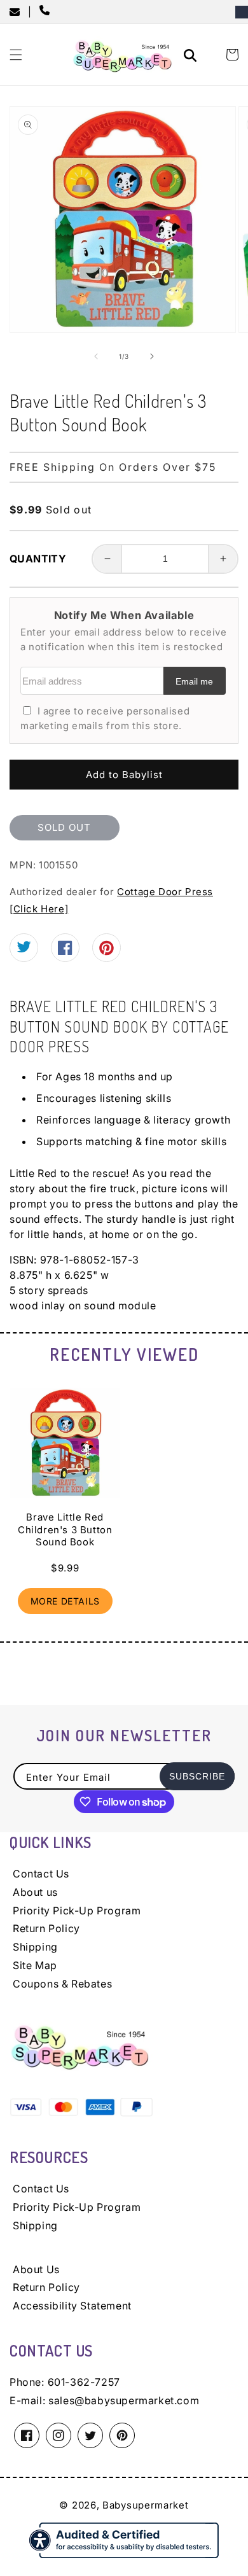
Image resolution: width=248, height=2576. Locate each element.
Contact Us (41, 1874)
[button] (16, 55)
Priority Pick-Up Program (77, 1911)
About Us (36, 2269)
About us (35, 1892)
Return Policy (46, 1928)
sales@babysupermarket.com (124, 2400)
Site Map (35, 1965)
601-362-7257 (84, 2382)
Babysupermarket (146, 2505)
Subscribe (197, 1776)
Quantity (38, 559)
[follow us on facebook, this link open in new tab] (65, 951)
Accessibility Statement (72, 2306)
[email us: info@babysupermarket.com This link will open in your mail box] (19, 12)
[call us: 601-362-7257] (47, 11)
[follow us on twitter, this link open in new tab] (24, 950)
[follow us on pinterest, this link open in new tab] (107, 953)
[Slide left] (96, 356)
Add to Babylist (124, 775)
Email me (194, 682)
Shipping (35, 1947)
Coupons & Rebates (62, 1984)
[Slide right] (152, 356)
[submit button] (192, 57)
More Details (65, 1601)
